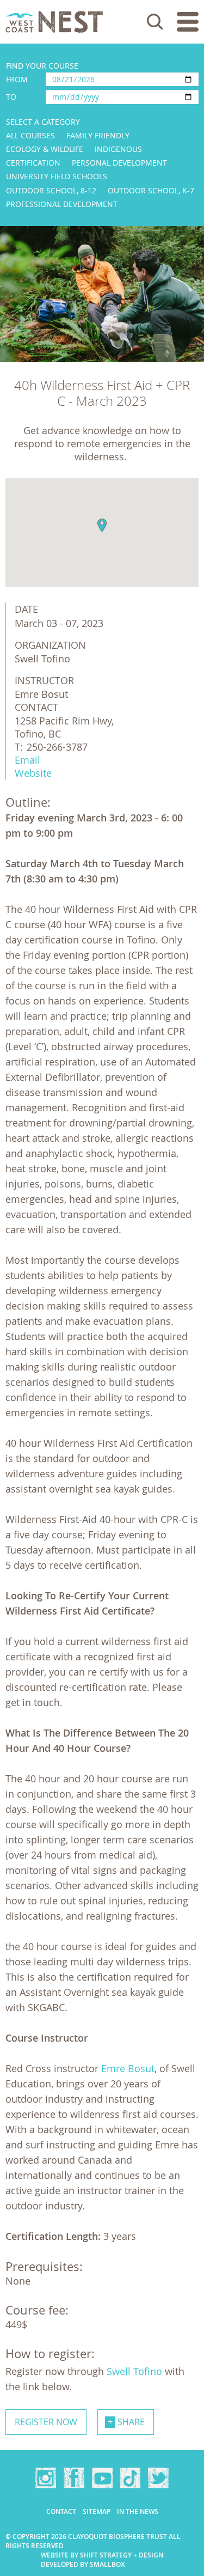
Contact (61, 2511)
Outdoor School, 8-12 (51, 190)
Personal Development (119, 163)
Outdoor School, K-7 (151, 190)
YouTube (102, 2478)
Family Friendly (98, 135)
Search (155, 22)
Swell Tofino (134, 2371)
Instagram (46, 2478)
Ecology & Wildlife (45, 149)
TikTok (130, 2478)
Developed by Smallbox (83, 2564)
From (17, 79)
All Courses (30, 135)
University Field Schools (57, 176)
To (11, 97)
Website (33, 773)
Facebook (74, 2478)
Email (27, 760)
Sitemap (97, 2511)
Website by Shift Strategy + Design (102, 2555)
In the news (138, 2511)
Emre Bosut (128, 2068)
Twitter (158, 2478)
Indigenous (118, 149)
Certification (33, 163)
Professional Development (62, 204)
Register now (46, 2422)
